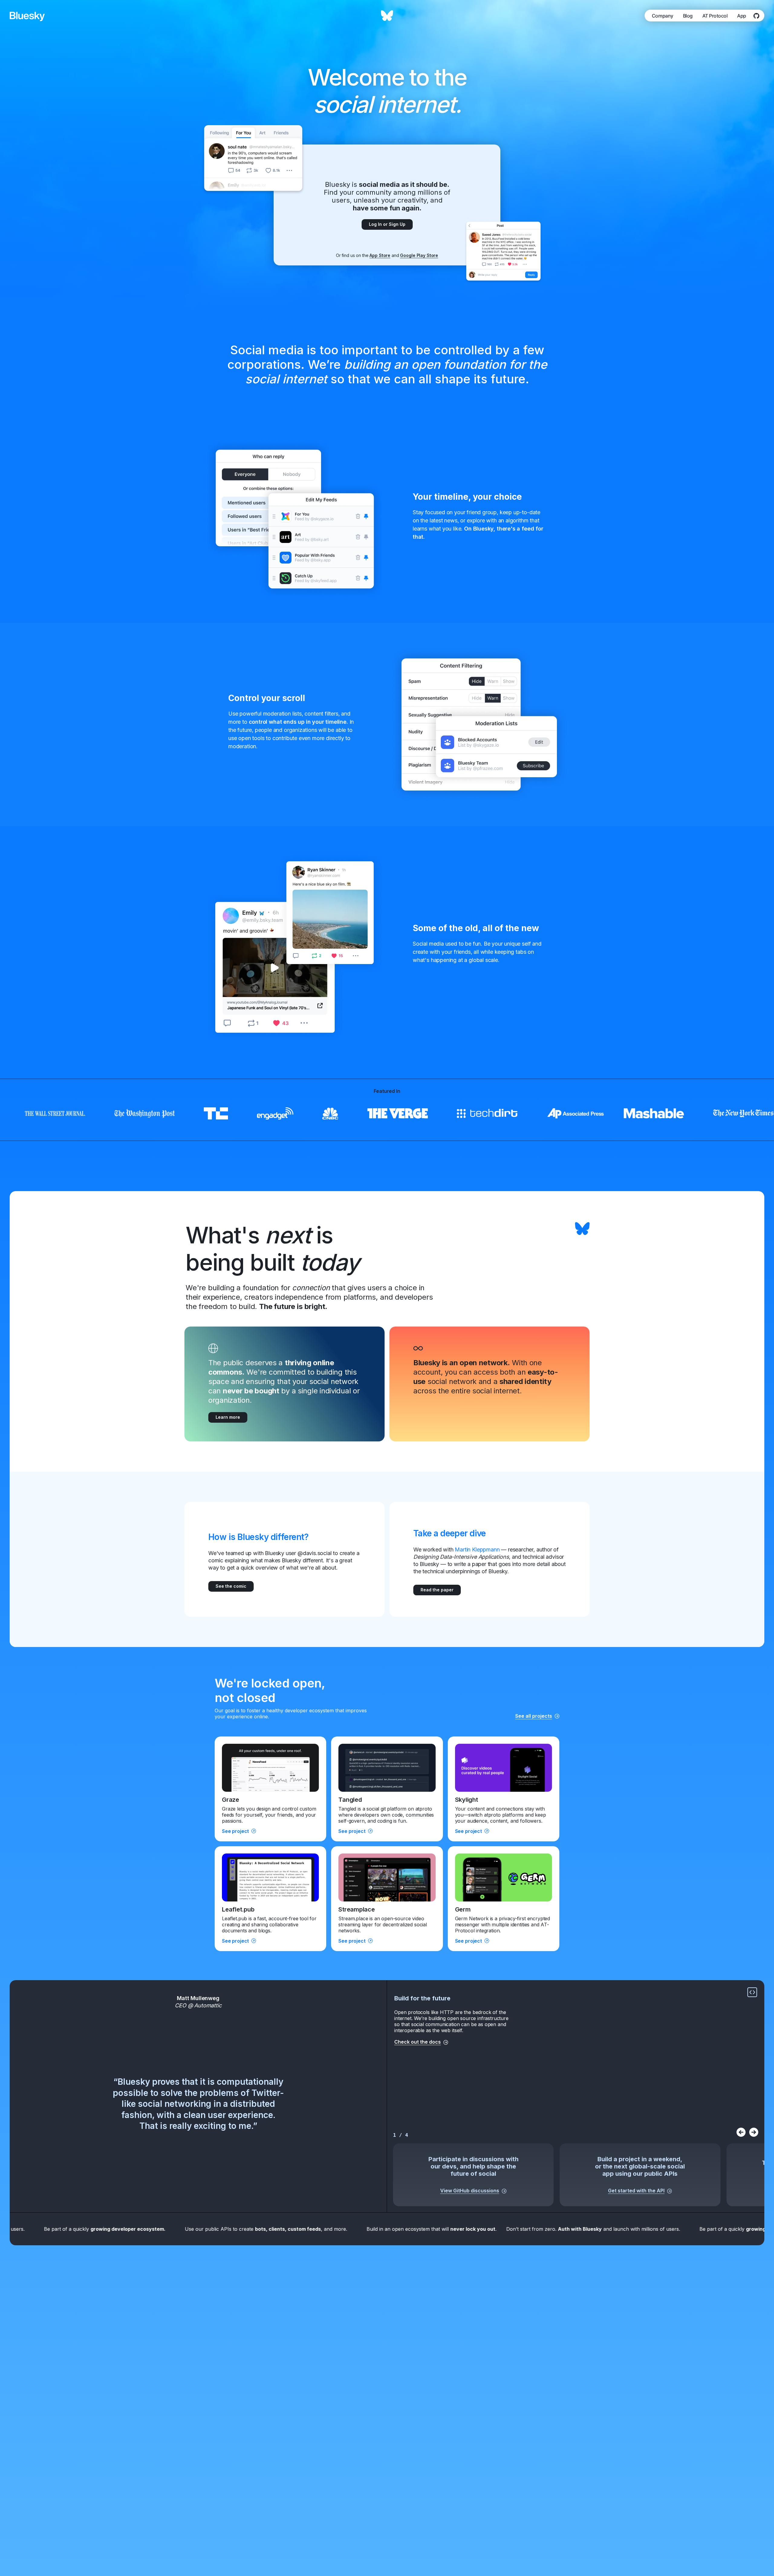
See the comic (231, 1586)
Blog (688, 16)
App (742, 16)
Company (663, 16)
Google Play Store (419, 255)
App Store (380, 255)
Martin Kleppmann (477, 1549)
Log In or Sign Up (387, 224)
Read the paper (437, 1590)
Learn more (228, 1417)
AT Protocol (715, 16)
